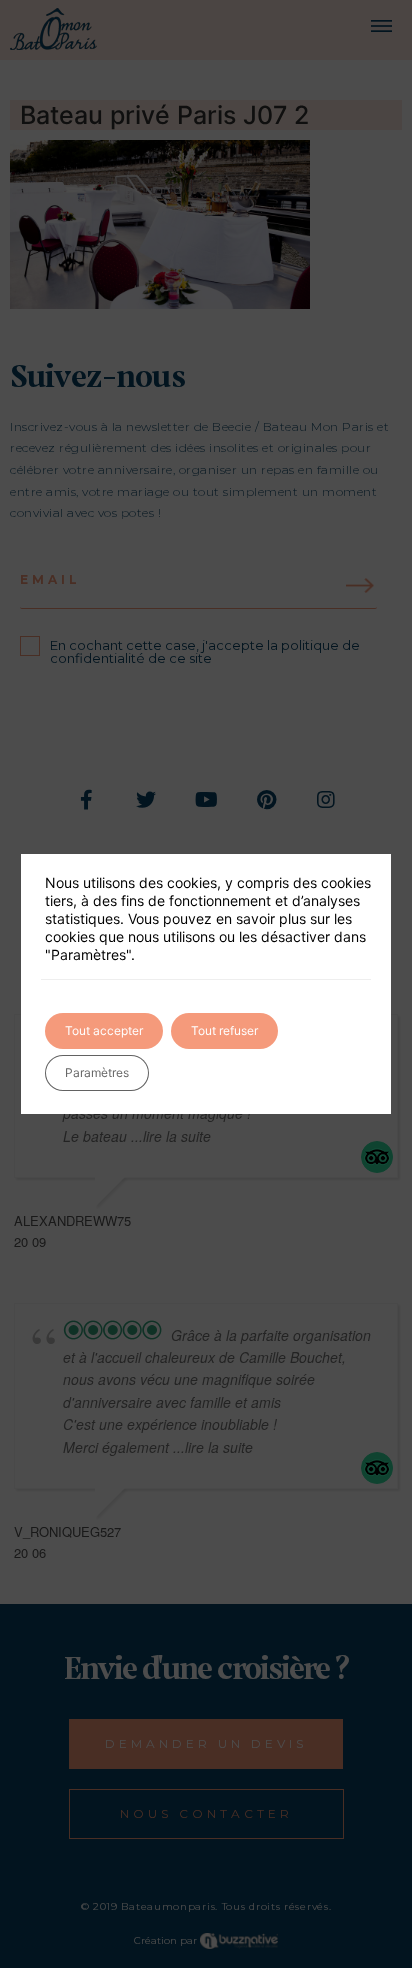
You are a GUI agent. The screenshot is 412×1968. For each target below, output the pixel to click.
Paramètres (97, 1072)
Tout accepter (104, 1030)
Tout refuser (224, 1030)
